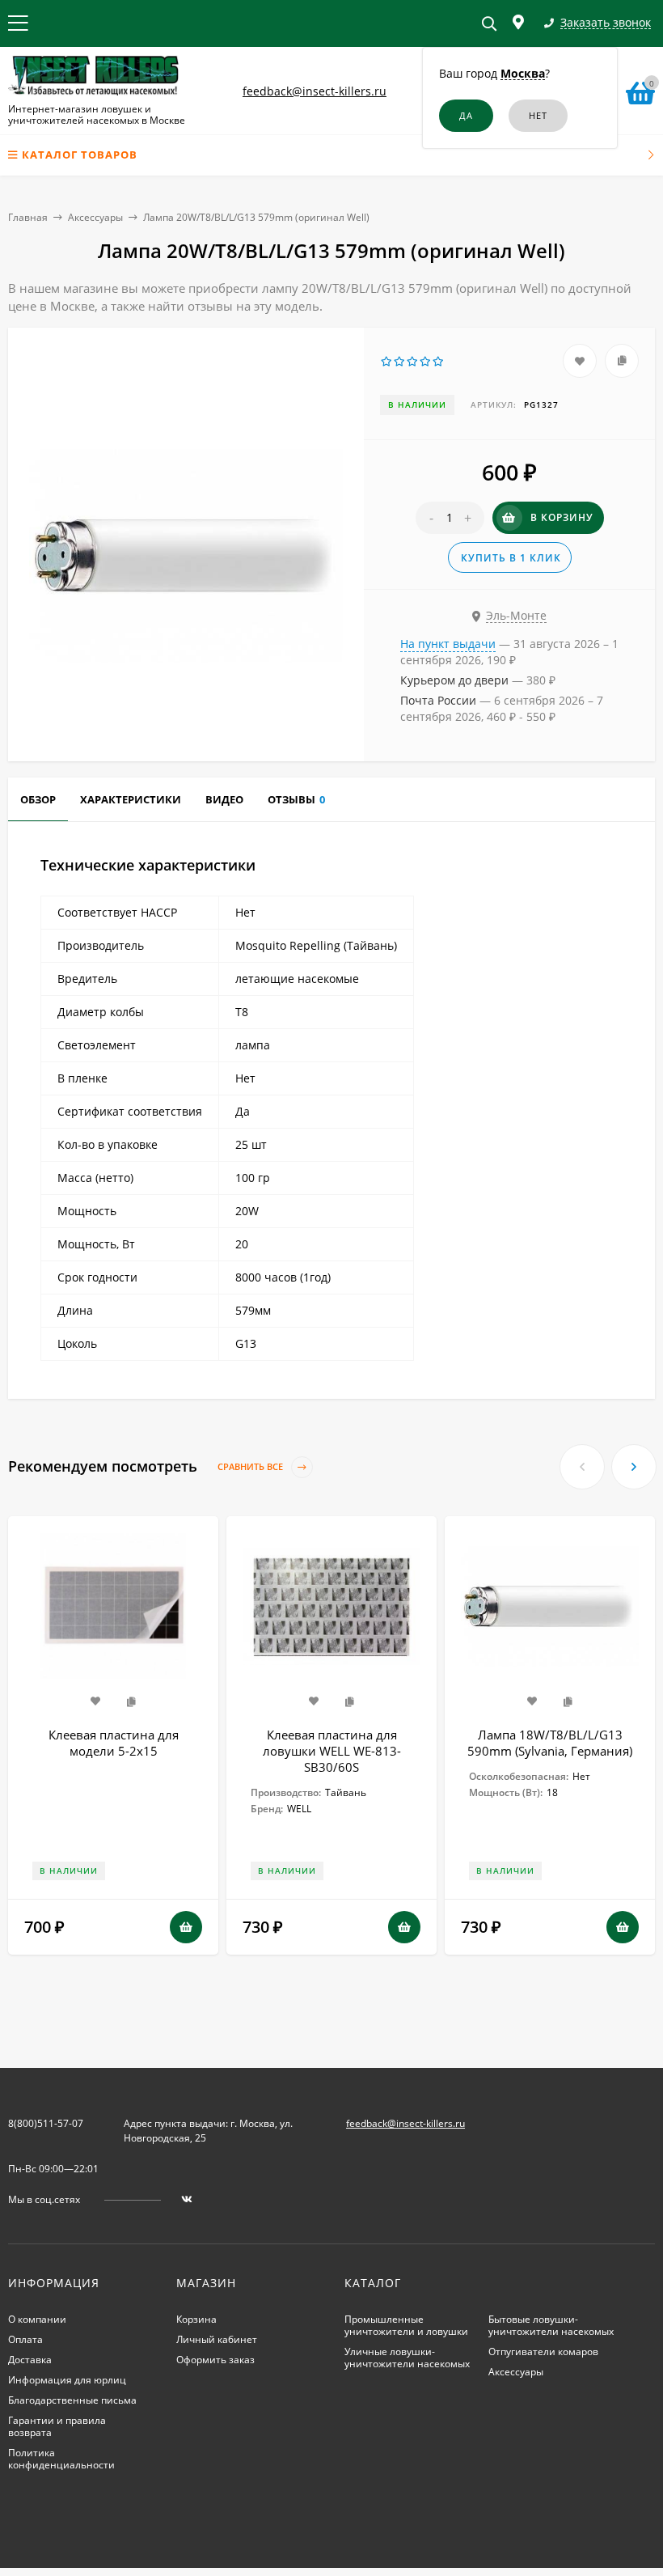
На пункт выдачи (448, 644)
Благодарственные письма (72, 2400)
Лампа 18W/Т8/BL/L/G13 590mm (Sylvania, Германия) (550, 1743)
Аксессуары (95, 217)
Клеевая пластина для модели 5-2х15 (114, 1743)
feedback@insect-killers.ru (315, 91)
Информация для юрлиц (67, 2380)
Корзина (196, 2319)
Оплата (25, 2339)
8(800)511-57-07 (46, 2123)
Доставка (30, 2360)
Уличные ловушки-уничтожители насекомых (407, 2358)
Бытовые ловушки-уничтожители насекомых (551, 2325)
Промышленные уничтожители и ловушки (406, 2325)
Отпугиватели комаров (543, 2351)
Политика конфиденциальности (61, 2459)
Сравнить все (251, 1467)
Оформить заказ (215, 2360)
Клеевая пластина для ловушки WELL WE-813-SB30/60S (332, 1751)
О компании (37, 2319)
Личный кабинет (217, 2339)
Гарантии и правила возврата (57, 2426)
